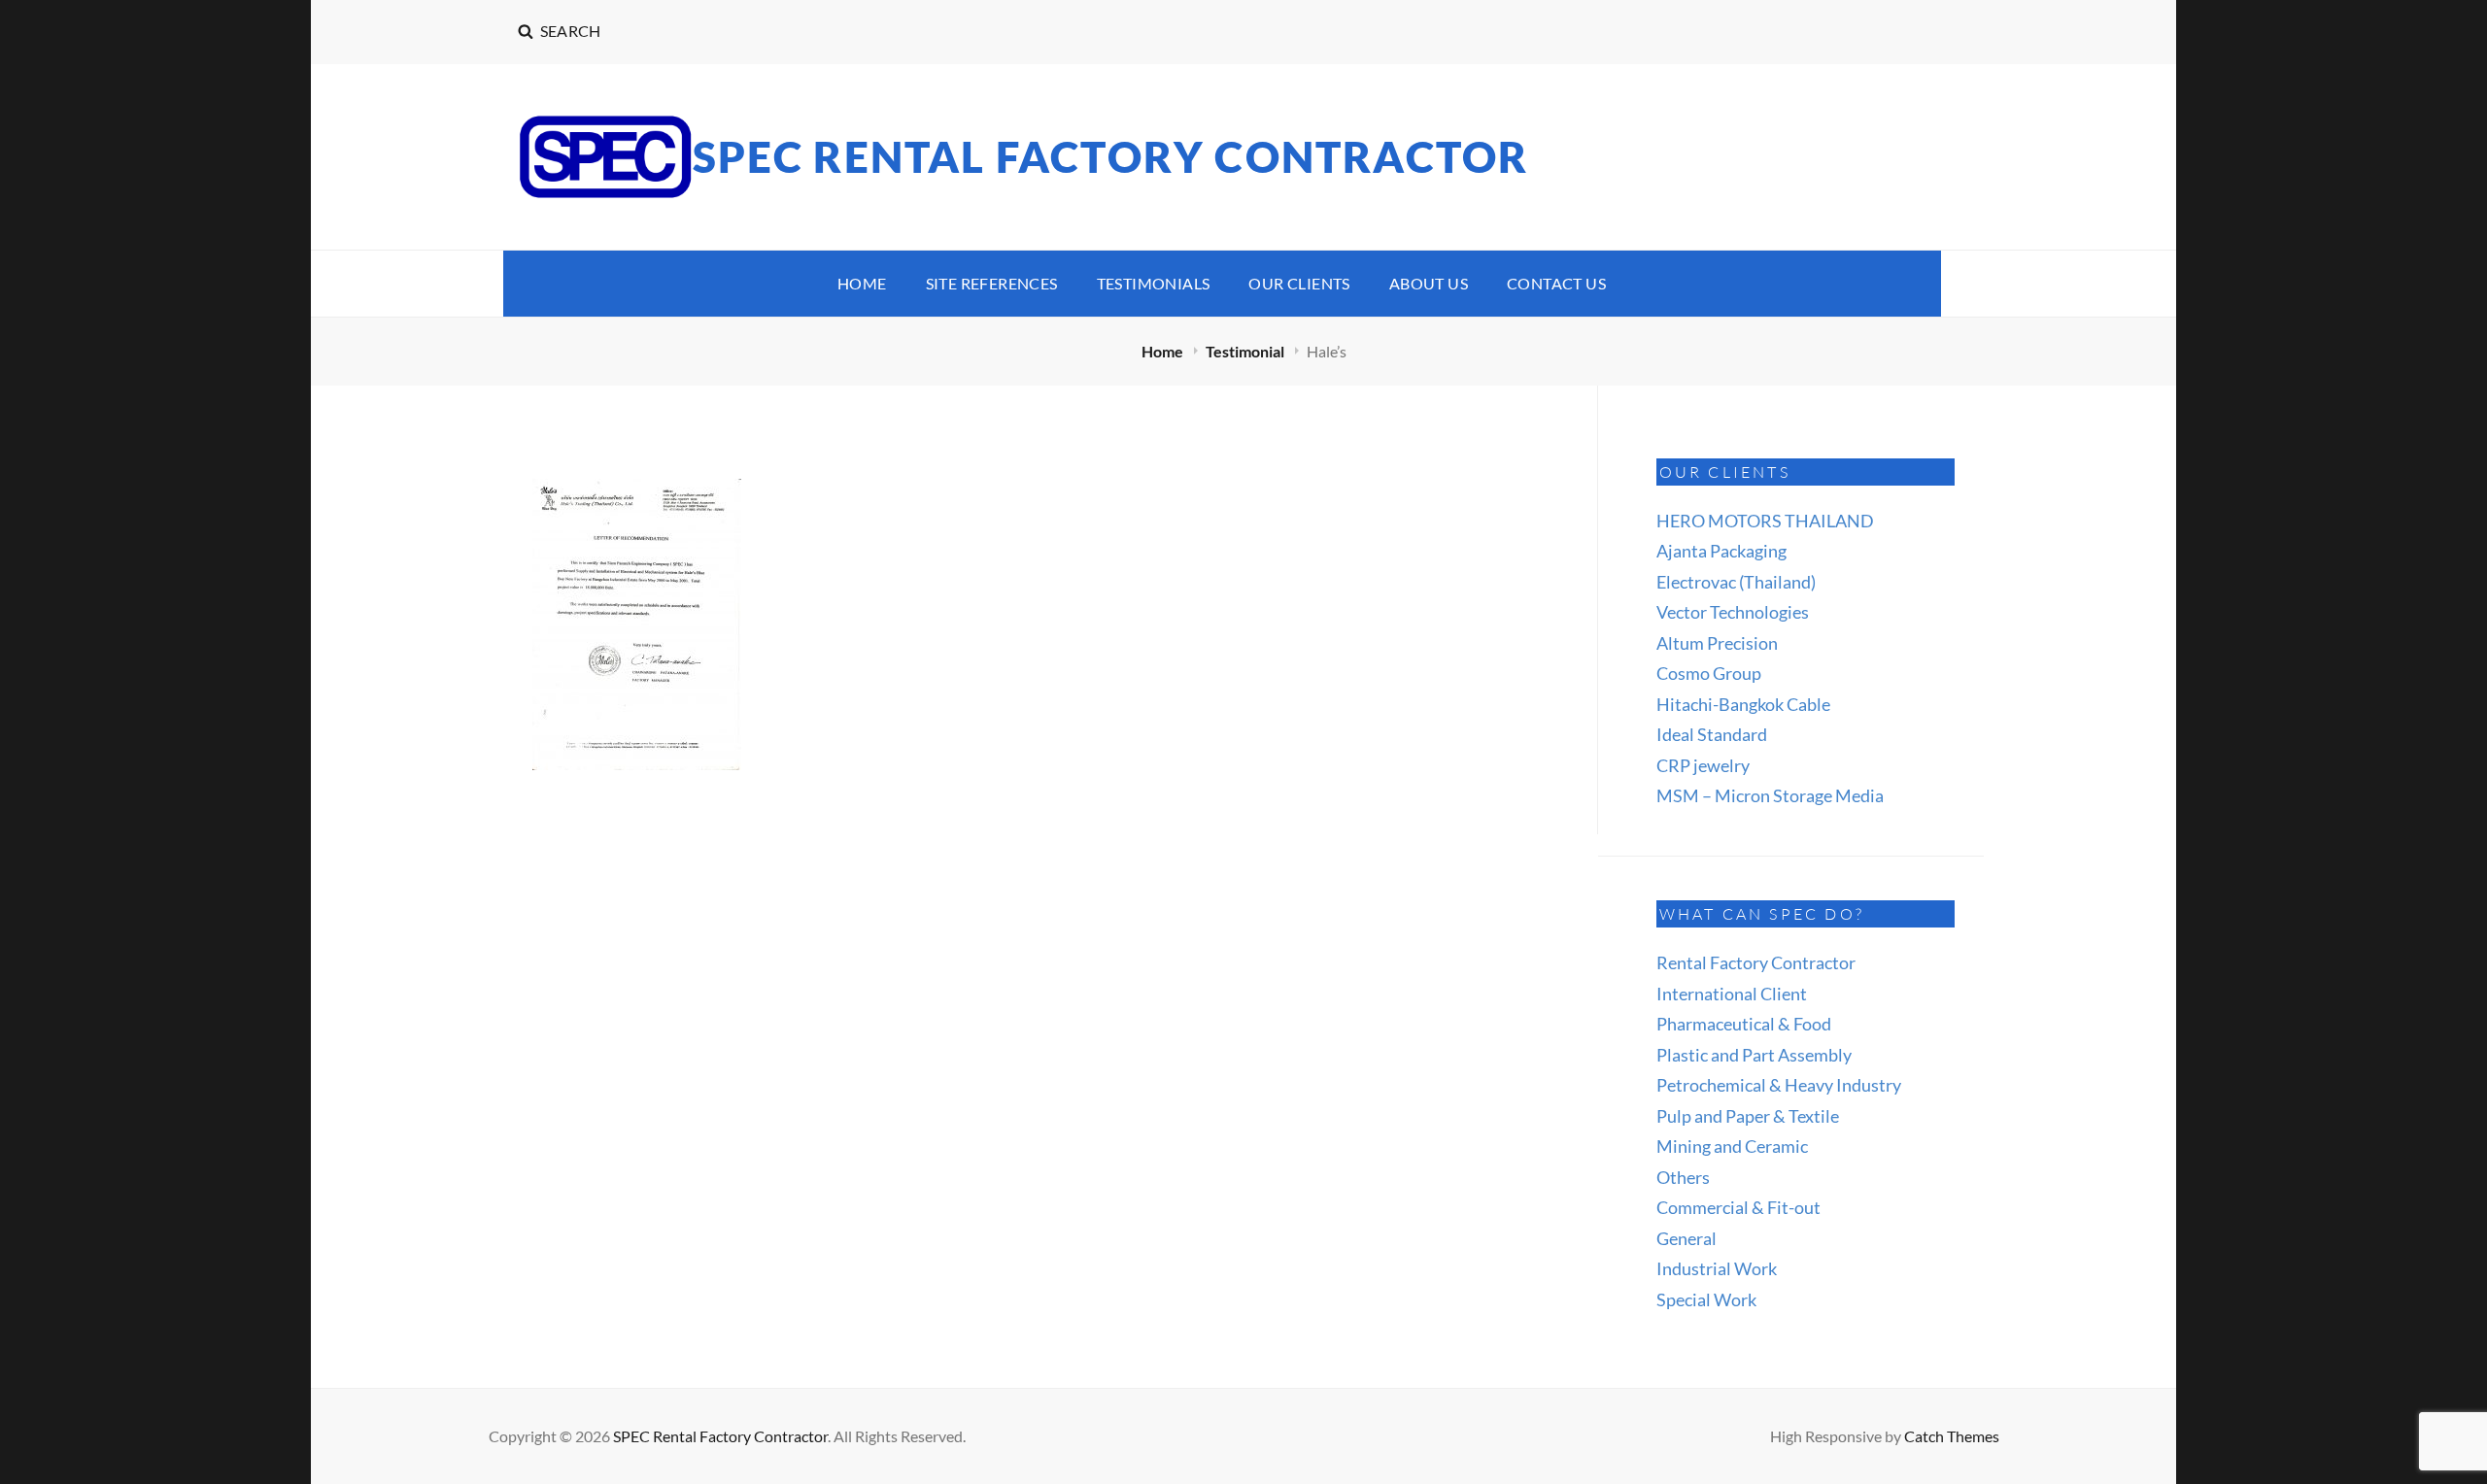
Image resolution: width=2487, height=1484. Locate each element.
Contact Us (1556, 283)
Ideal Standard (1712, 734)
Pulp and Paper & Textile (1748, 1116)
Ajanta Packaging (1721, 551)
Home (862, 283)
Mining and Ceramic (1732, 1146)
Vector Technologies (1733, 612)
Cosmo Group (1709, 673)
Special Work (1706, 1299)
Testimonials (1154, 283)
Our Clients (1299, 283)
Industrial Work (1717, 1268)
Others (1683, 1177)
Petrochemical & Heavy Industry (1779, 1085)
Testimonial (1246, 351)
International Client (1732, 994)
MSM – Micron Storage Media (1770, 795)
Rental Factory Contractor (1756, 962)
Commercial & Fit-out (1738, 1207)
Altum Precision (1717, 643)
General (1686, 1238)
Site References (992, 283)
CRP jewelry (1703, 765)
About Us (1429, 283)
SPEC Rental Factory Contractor (1111, 156)
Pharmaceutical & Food (1744, 1024)
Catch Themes (1952, 1436)
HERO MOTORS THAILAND (1765, 521)
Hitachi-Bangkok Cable (1743, 704)
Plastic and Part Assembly (1754, 1055)
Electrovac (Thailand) (1736, 582)
